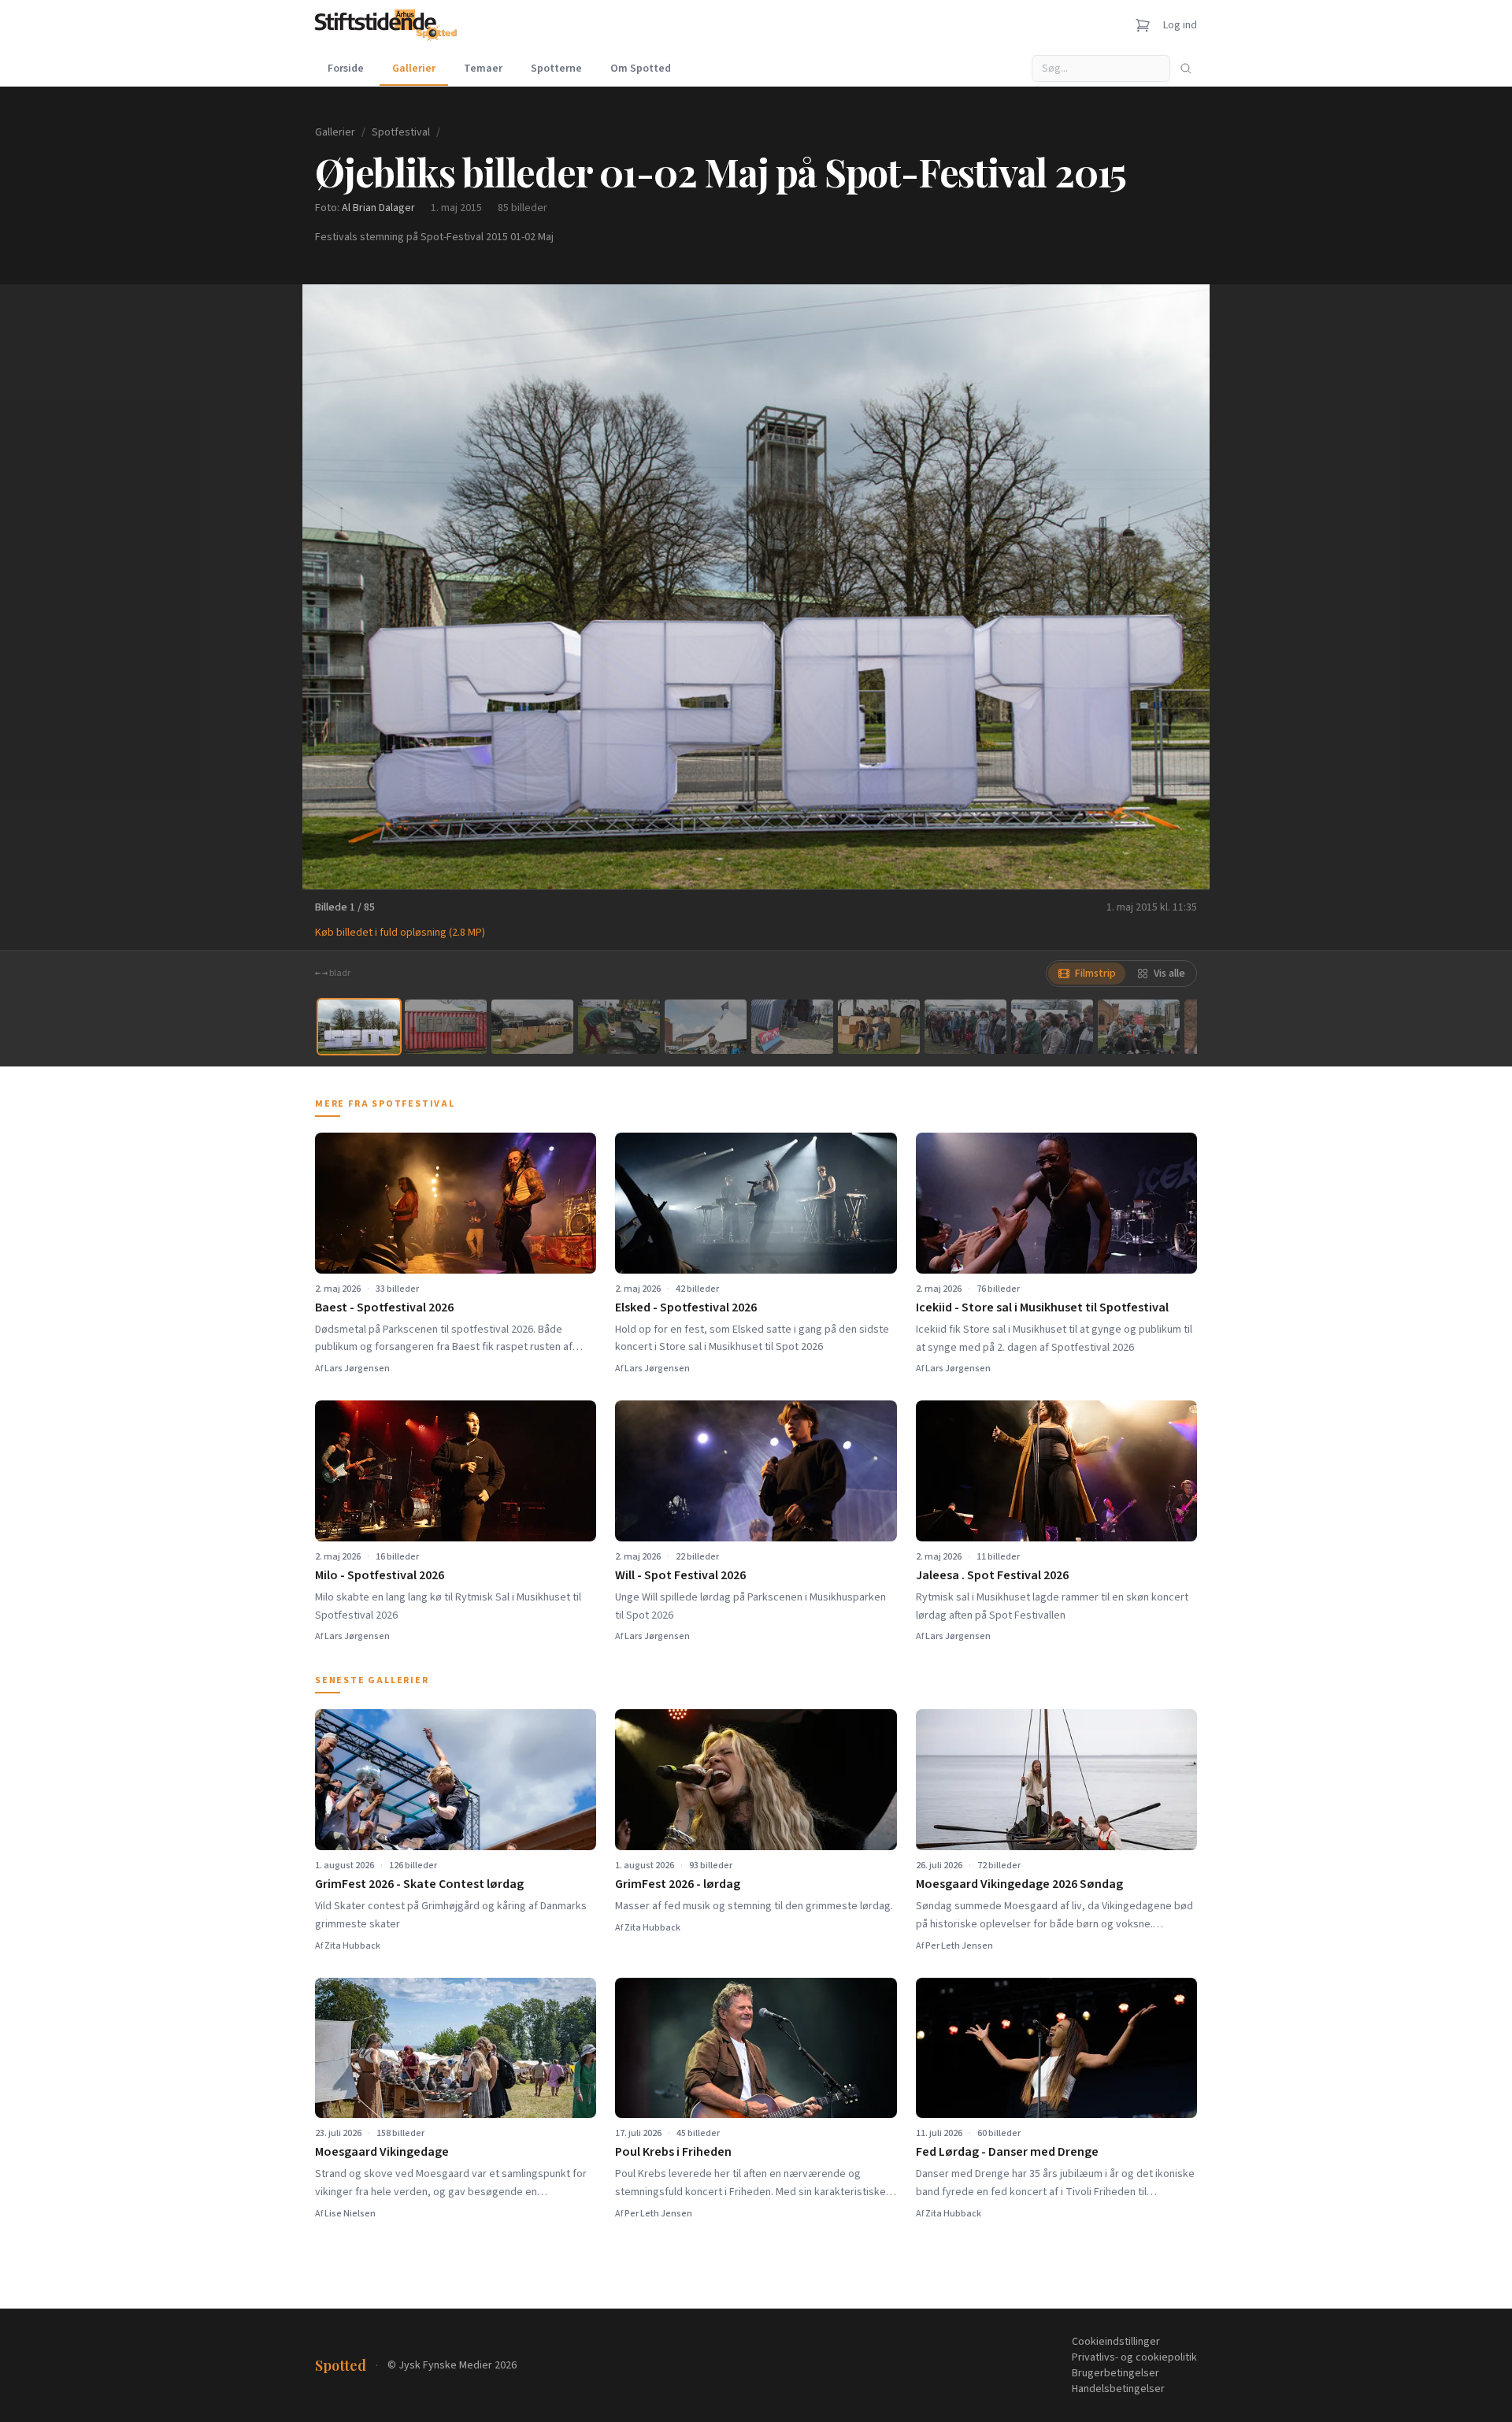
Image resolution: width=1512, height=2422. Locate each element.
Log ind (1180, 25)
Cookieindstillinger (1116, 2342)
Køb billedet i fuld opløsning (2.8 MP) (400, 933)
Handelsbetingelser (1118, 2389)
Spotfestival (401, 132)
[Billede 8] (965, 1027)
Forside (346, 69)
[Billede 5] (706, 1027)
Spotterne (556, 69)
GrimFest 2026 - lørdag (678, 1884)
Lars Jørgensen (357, 1369)
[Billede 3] (532, 1027)
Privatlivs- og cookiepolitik (1134, 2357)
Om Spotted (641, 69)
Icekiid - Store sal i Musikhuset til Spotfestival (1042, 1307)
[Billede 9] (1052, 1027)
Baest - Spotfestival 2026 (384, 1307)
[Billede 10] (1139, 1027)
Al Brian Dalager (378, 208)
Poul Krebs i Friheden (673, 2152)
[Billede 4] (619, 1027)
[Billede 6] (792, 1027)
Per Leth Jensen (959, 1946)
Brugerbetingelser (1115, 2373)
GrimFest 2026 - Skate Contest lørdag (419, 1884)
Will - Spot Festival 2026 (680, 1575)
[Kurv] (1143, 25)
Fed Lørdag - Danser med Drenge (1007, 2152)
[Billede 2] (446, 1027)
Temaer (483, 69)
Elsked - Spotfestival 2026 (686, 1307)
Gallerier (414, 69)
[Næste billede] (1178, 587)
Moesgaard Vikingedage (382, 2152)
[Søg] (1186, 69)
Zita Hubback (352, 1946)
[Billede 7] (879, 1027)
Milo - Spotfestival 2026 (380, 1575)
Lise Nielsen (350, 2214)
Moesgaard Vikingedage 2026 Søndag (1019, 1884)
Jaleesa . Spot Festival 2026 (992, 1575)
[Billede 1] (359, 1027)
